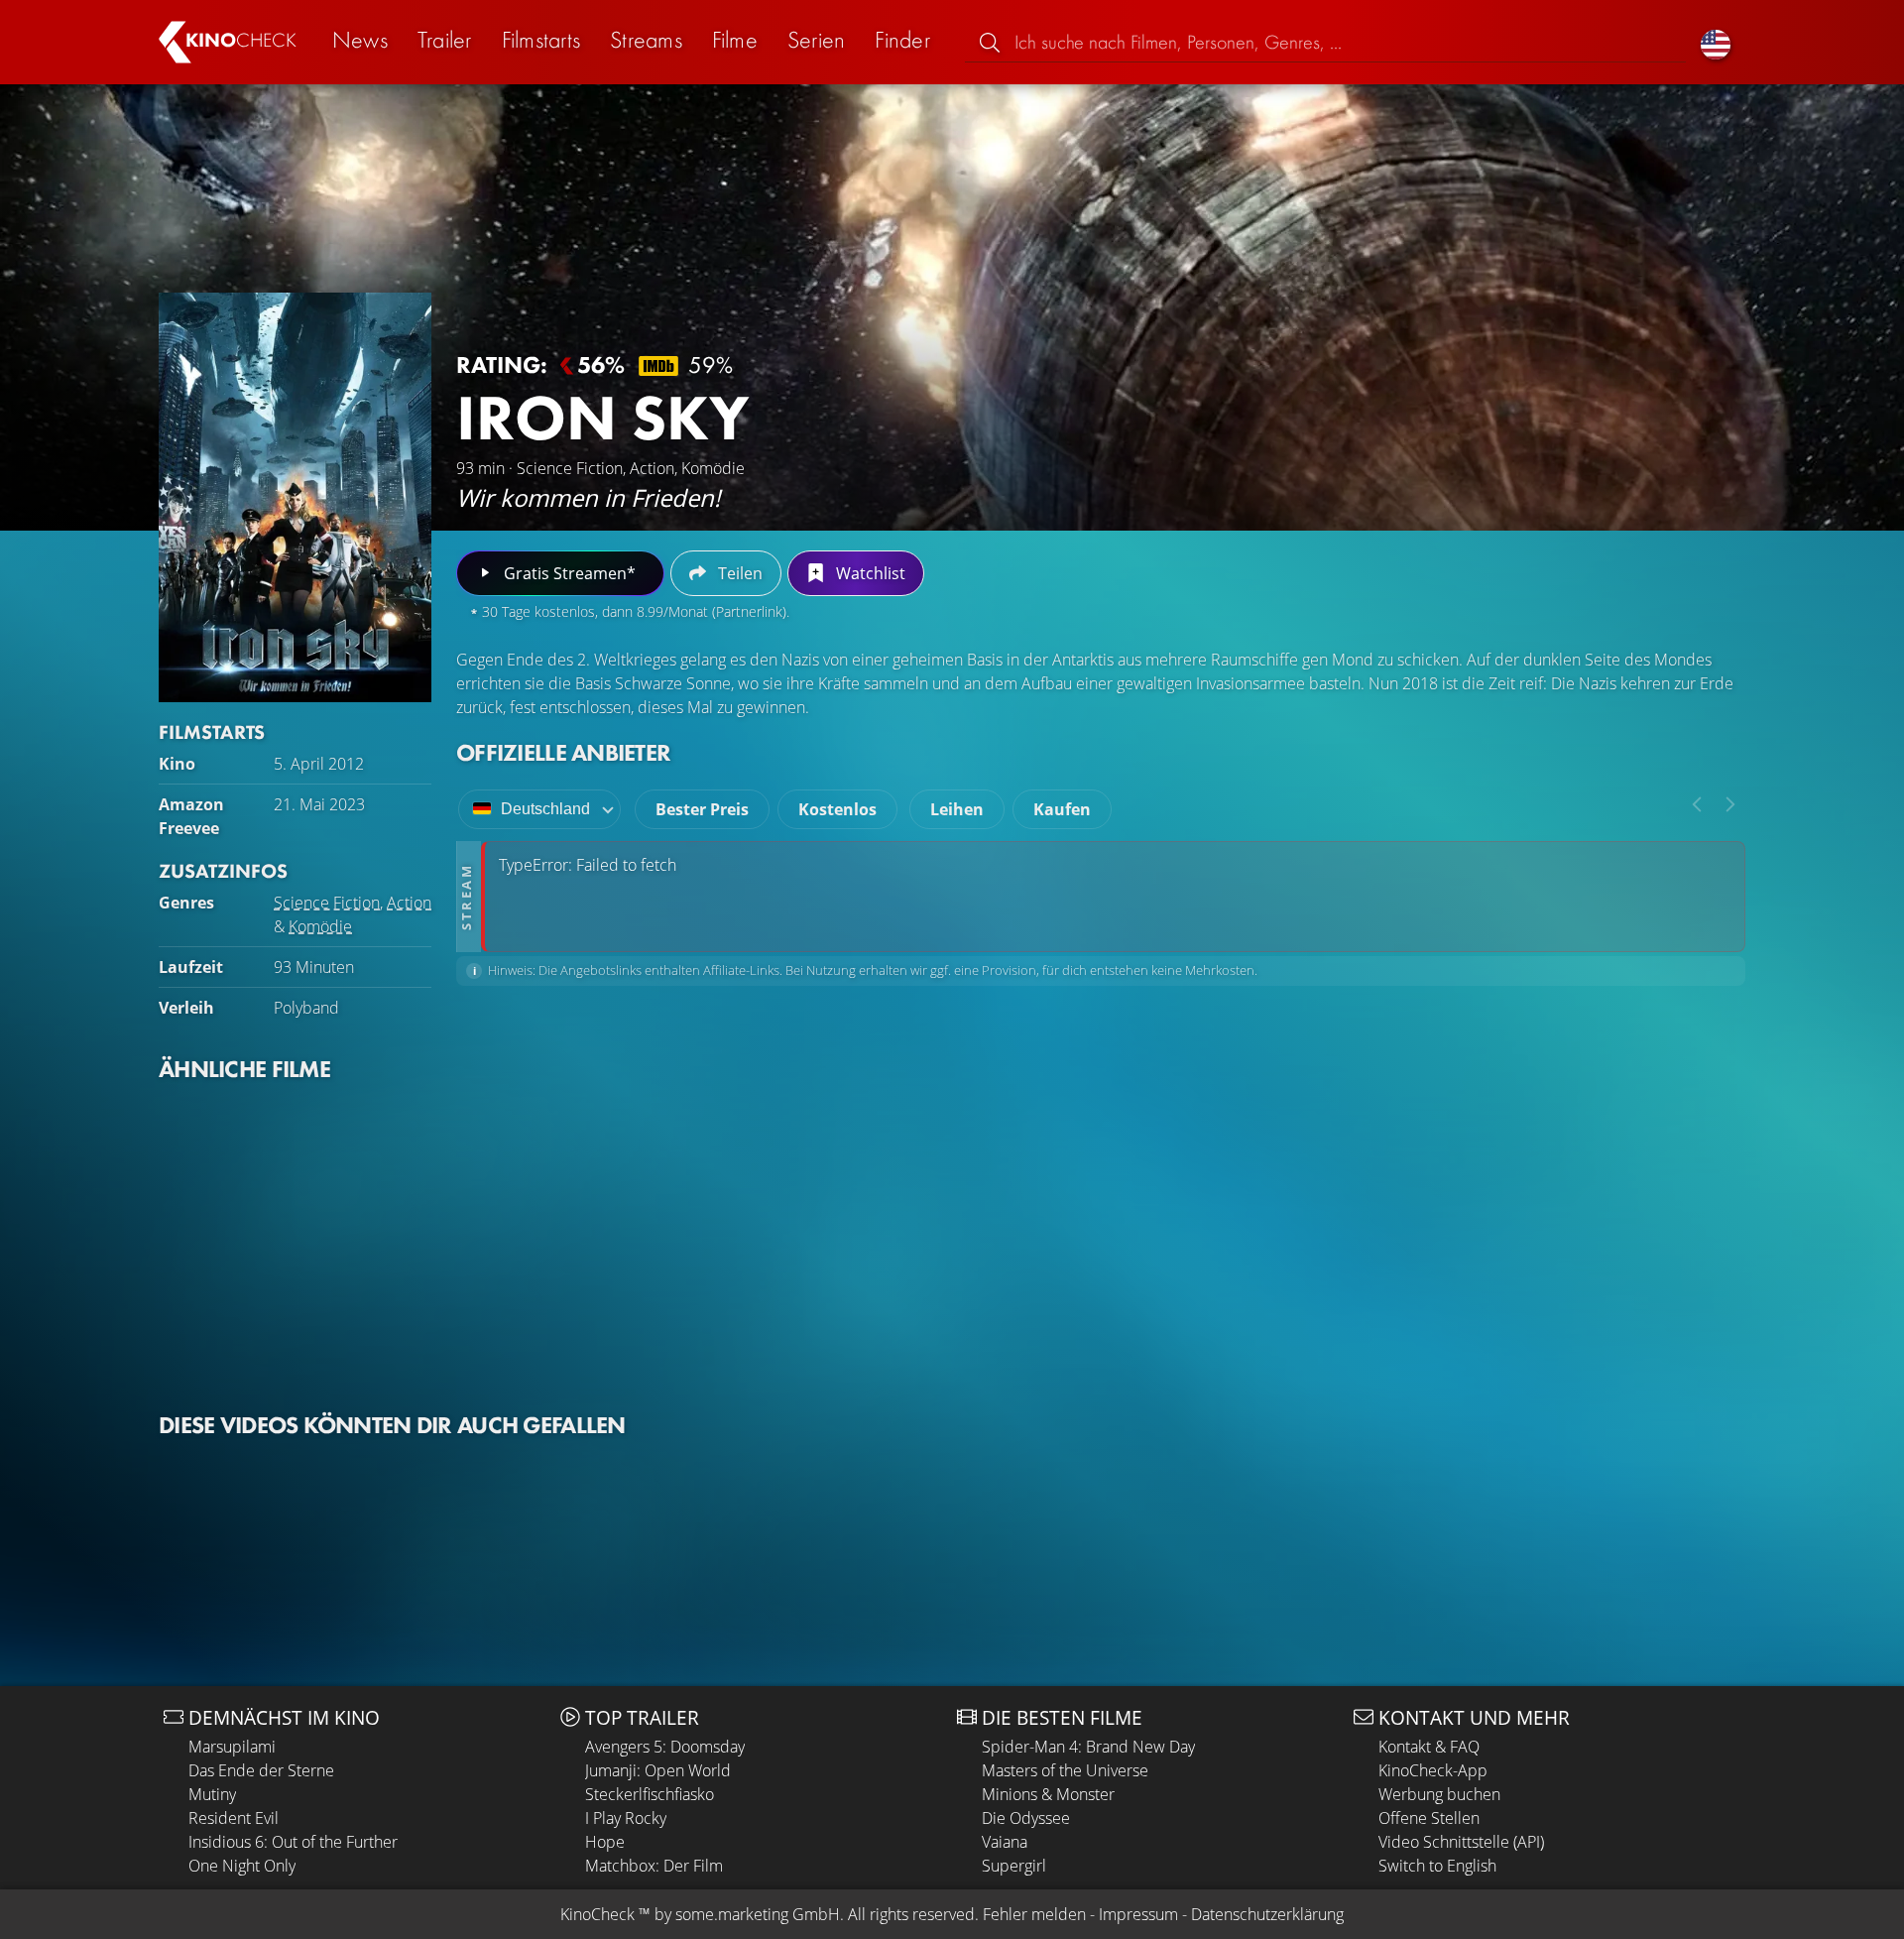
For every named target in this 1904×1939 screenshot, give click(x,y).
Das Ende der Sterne (261, 1770)
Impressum (1138, 1914)
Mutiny (212, 1794)
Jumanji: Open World (658, 1770)
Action (409, 903)
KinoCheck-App (1433, 1770)
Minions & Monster (1048, 1794)
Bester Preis (702, 809)
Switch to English (1437, 1866)
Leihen (957, 809)
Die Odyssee (1026, 1818)
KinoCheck (597, 1914)
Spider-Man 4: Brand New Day (1088, 1747)
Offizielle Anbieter (563, 752)
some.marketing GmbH (758, 1914)
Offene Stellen (1429, 1818)
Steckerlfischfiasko (650, 1794)
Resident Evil (234, 1818)
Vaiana (1005, 1842)
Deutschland (545, 809)
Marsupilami (232, 1747)
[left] (1697, 804)
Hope (605, 1842)
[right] (1730, 804)
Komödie (320, 926)
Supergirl (1014, 1866)
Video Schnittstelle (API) (1461, 1842)
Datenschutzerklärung (1267, 1914)
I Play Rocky (626, 1818)
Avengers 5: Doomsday (665, 1747)
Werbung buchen (1439, 1794)
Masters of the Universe (1065, 1770)
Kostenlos (837, 809)
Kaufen (1062, 809)
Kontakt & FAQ (1429, 1747)
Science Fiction (327, 903)
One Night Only (242, 1866)
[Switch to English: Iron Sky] (1716, 42)
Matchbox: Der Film (654, 1866)
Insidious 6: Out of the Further (293, 1842)
